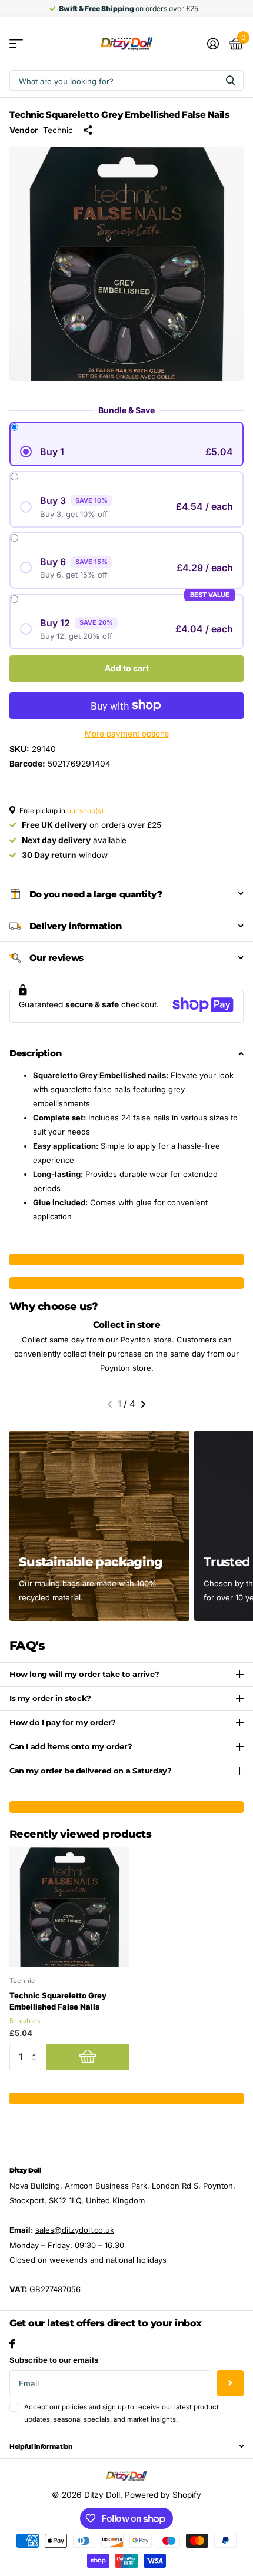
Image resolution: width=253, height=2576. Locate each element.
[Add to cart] (88, 2057)
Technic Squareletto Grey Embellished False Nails (58, 2001)
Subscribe (230, 2383)
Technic (58, 130)
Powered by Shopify (163, 2495)
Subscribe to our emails (54, 2360)
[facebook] (12, 2344)
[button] (110, 1404)
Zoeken (231, 80)
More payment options (127, 734)
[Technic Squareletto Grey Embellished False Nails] (69, 1907)
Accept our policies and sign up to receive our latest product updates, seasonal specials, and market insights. (121, 2413)
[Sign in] (213, 44)
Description (35, 1053)
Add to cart (127, 668)
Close (126, 2446)
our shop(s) (85, 811)
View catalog (16, 44)
